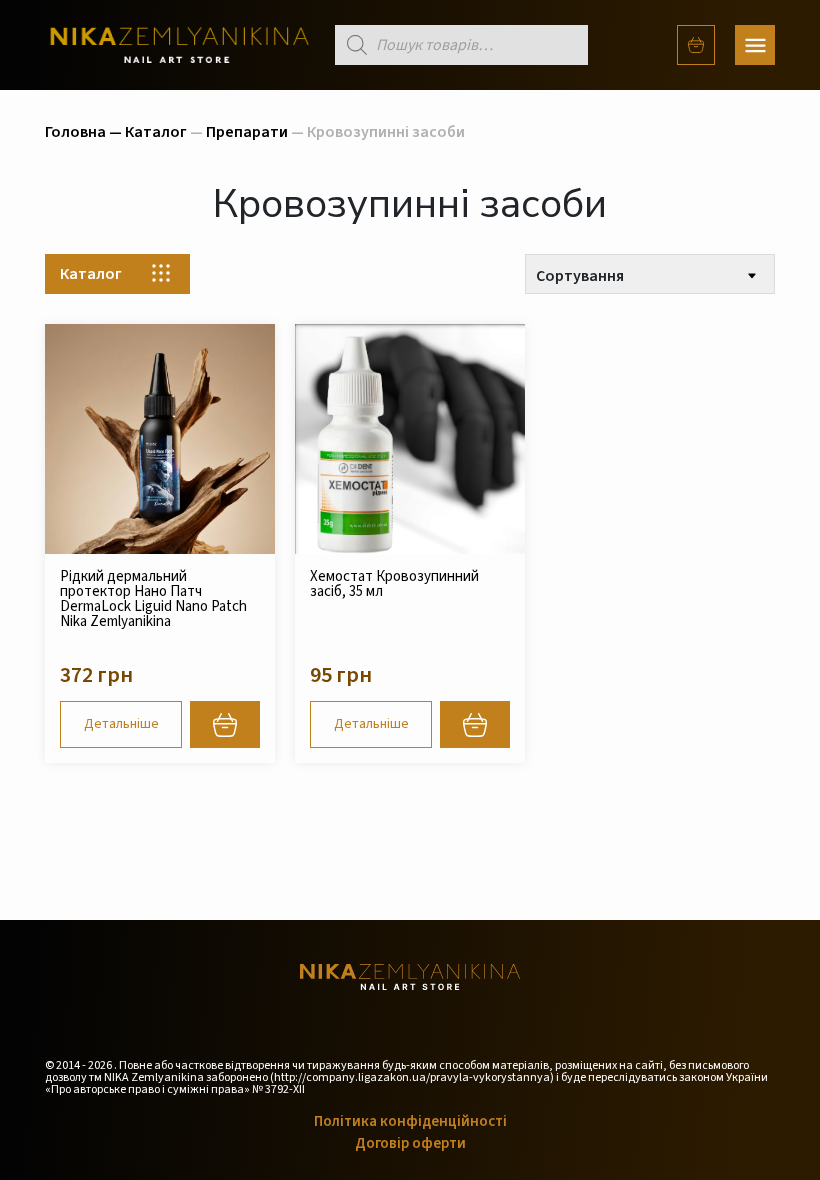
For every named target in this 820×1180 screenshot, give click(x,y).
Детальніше (121, 724)
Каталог (156, 132)
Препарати (247, 132)
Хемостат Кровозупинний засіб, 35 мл (394, 584)
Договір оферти (410, 1143)
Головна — (85, 132)
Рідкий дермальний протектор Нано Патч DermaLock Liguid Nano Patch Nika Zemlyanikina (153, 599)
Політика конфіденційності (410, 1121)
